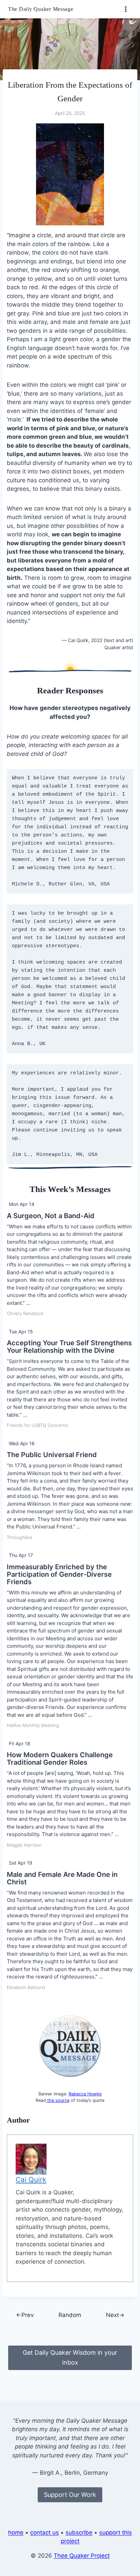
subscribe (79, 2532)
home (16, 2532)
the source (58, 2100)
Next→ (115, 2315)
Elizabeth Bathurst (26, 1987)
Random (70, 2315)
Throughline (20, 1537)
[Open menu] (126, 9)
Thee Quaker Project (82, 2556)
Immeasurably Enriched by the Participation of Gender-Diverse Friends (59, 1574)
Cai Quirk (31, 2180)
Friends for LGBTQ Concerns (37, 1425)
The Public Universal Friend (52, 1455)
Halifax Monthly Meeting (33, 1725)
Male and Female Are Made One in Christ (62, 1878)
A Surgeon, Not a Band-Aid (51, 1216)
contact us (45, 2532)
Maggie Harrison (24, 1845)
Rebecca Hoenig (85, 2094)
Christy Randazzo (25, 1313)
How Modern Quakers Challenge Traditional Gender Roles (60, 1759)
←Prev (25, 2315)
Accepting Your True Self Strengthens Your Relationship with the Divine (69, 1347)
